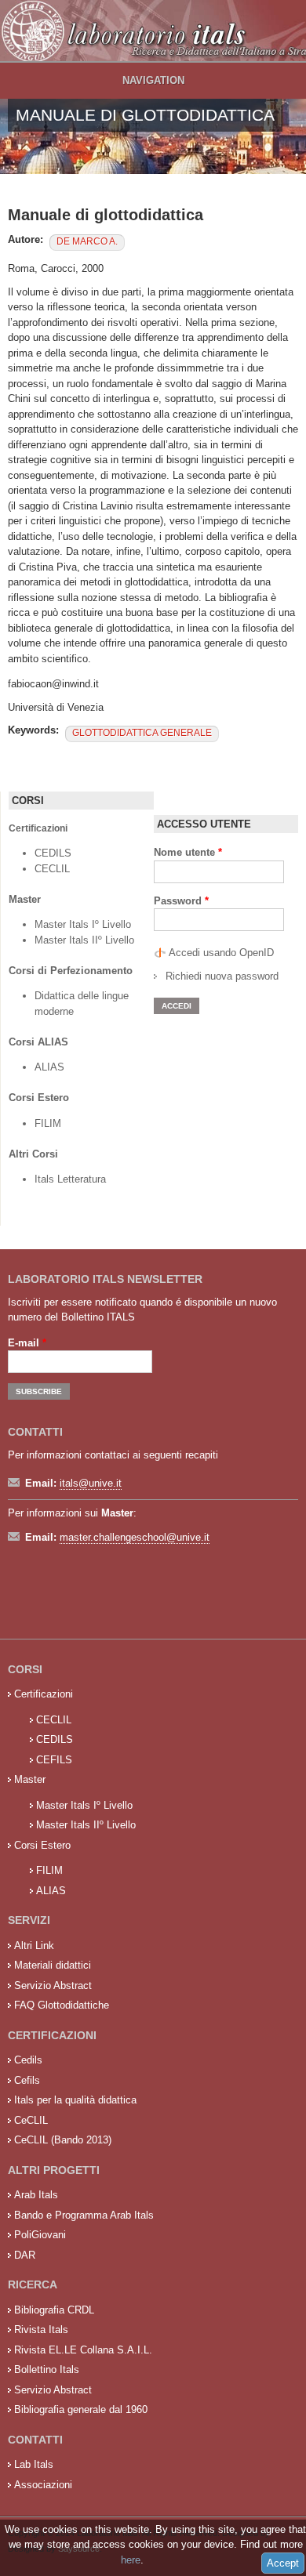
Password (181, 901)
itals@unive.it (91, 1483)
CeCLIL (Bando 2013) (63, 2140)
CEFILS (54, 1760)
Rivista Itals (41, 2330)
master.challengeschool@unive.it (135, 1537)
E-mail (27, 1343)
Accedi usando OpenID (221, 953)
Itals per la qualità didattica (75, 2100)
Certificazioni (44, 1694)
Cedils (28, 2060)
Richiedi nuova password (222, 976)
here (131, 2560)
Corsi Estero (42, 1845)
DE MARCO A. (87, 241)
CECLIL (52, 869)
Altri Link (34, 1946)
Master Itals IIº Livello (86, 940)
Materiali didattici (53, 1965)
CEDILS (53, 853)
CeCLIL (31, 2120)
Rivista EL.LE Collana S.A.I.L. (83, 2350)
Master (30, 1779)
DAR (25, 2255)
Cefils (27, 2080)
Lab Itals (34, 2464)
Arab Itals (36, 2195)
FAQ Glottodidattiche (62, 2005)
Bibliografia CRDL (54, 2310)
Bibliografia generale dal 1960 (81, 2409)
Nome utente (188, 852)
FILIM (48, 1123)
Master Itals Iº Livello (84, 924)
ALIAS (49, 1067)
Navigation (153, 80)
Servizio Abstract (53, 1985)
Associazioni (43, 2485)
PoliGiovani (40, 2235)
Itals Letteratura (70, 1179)
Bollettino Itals (47, 2369)
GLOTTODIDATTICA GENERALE (142, 733)
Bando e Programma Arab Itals (84, 2215)
